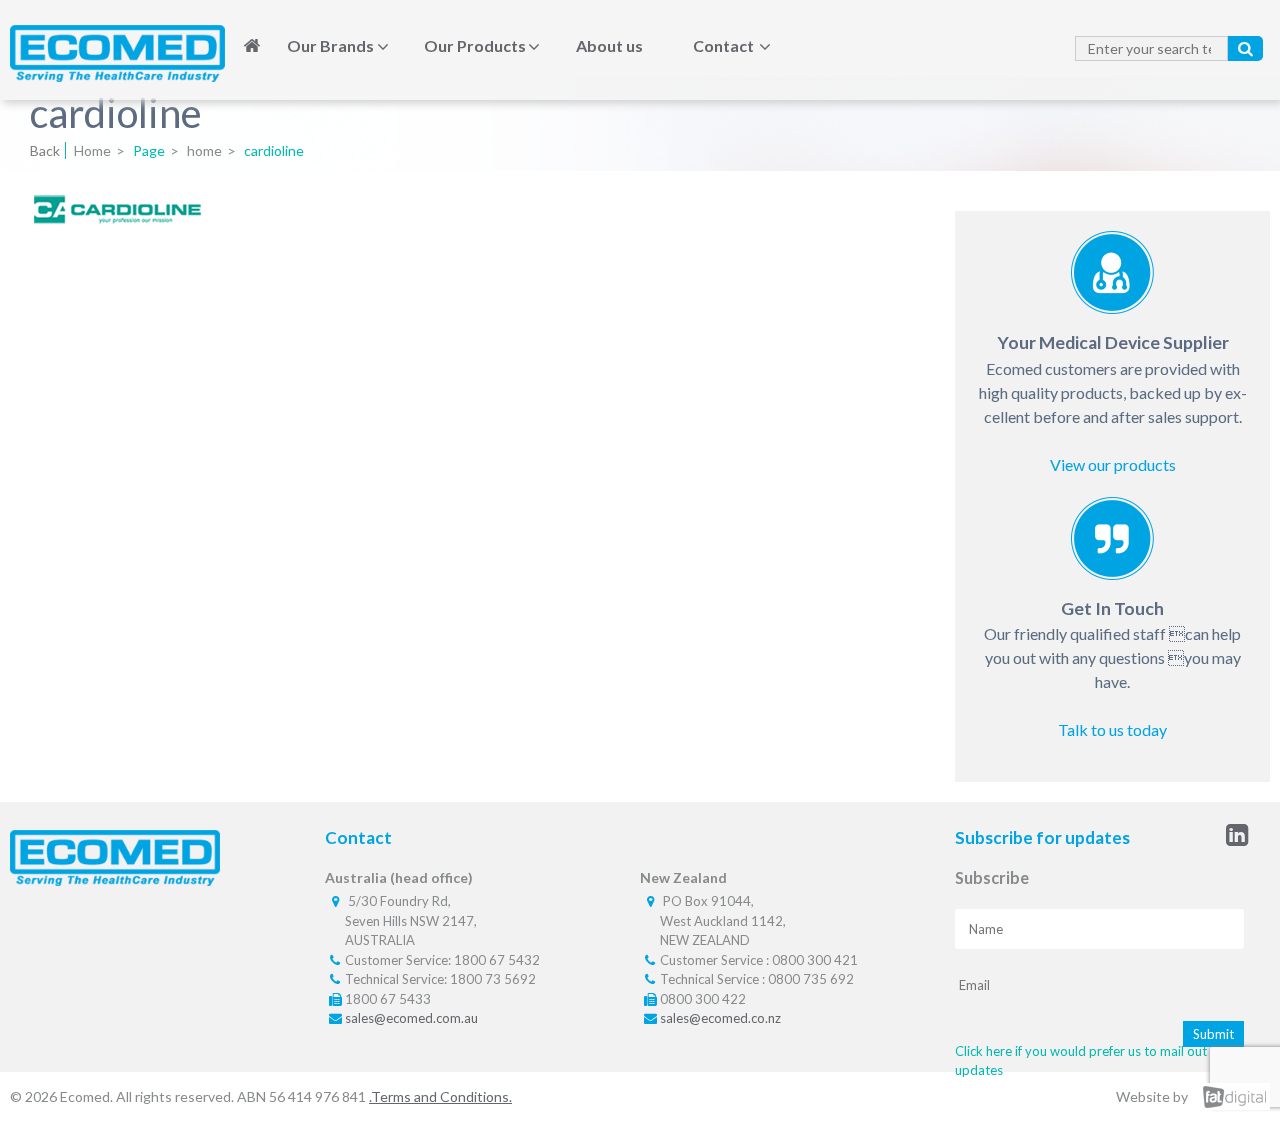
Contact (723, 45)
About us (609, 45)
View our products (1113, 464)
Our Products (475, 45)
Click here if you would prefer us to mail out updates (1081, 1061)
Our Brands (330, 45)
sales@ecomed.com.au (411, 1018)
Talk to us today (1112, 729)
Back (45, 150)
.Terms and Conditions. (440, 1096)
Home (252, 45)
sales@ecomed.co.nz (720, 1018)
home (204, 150)
